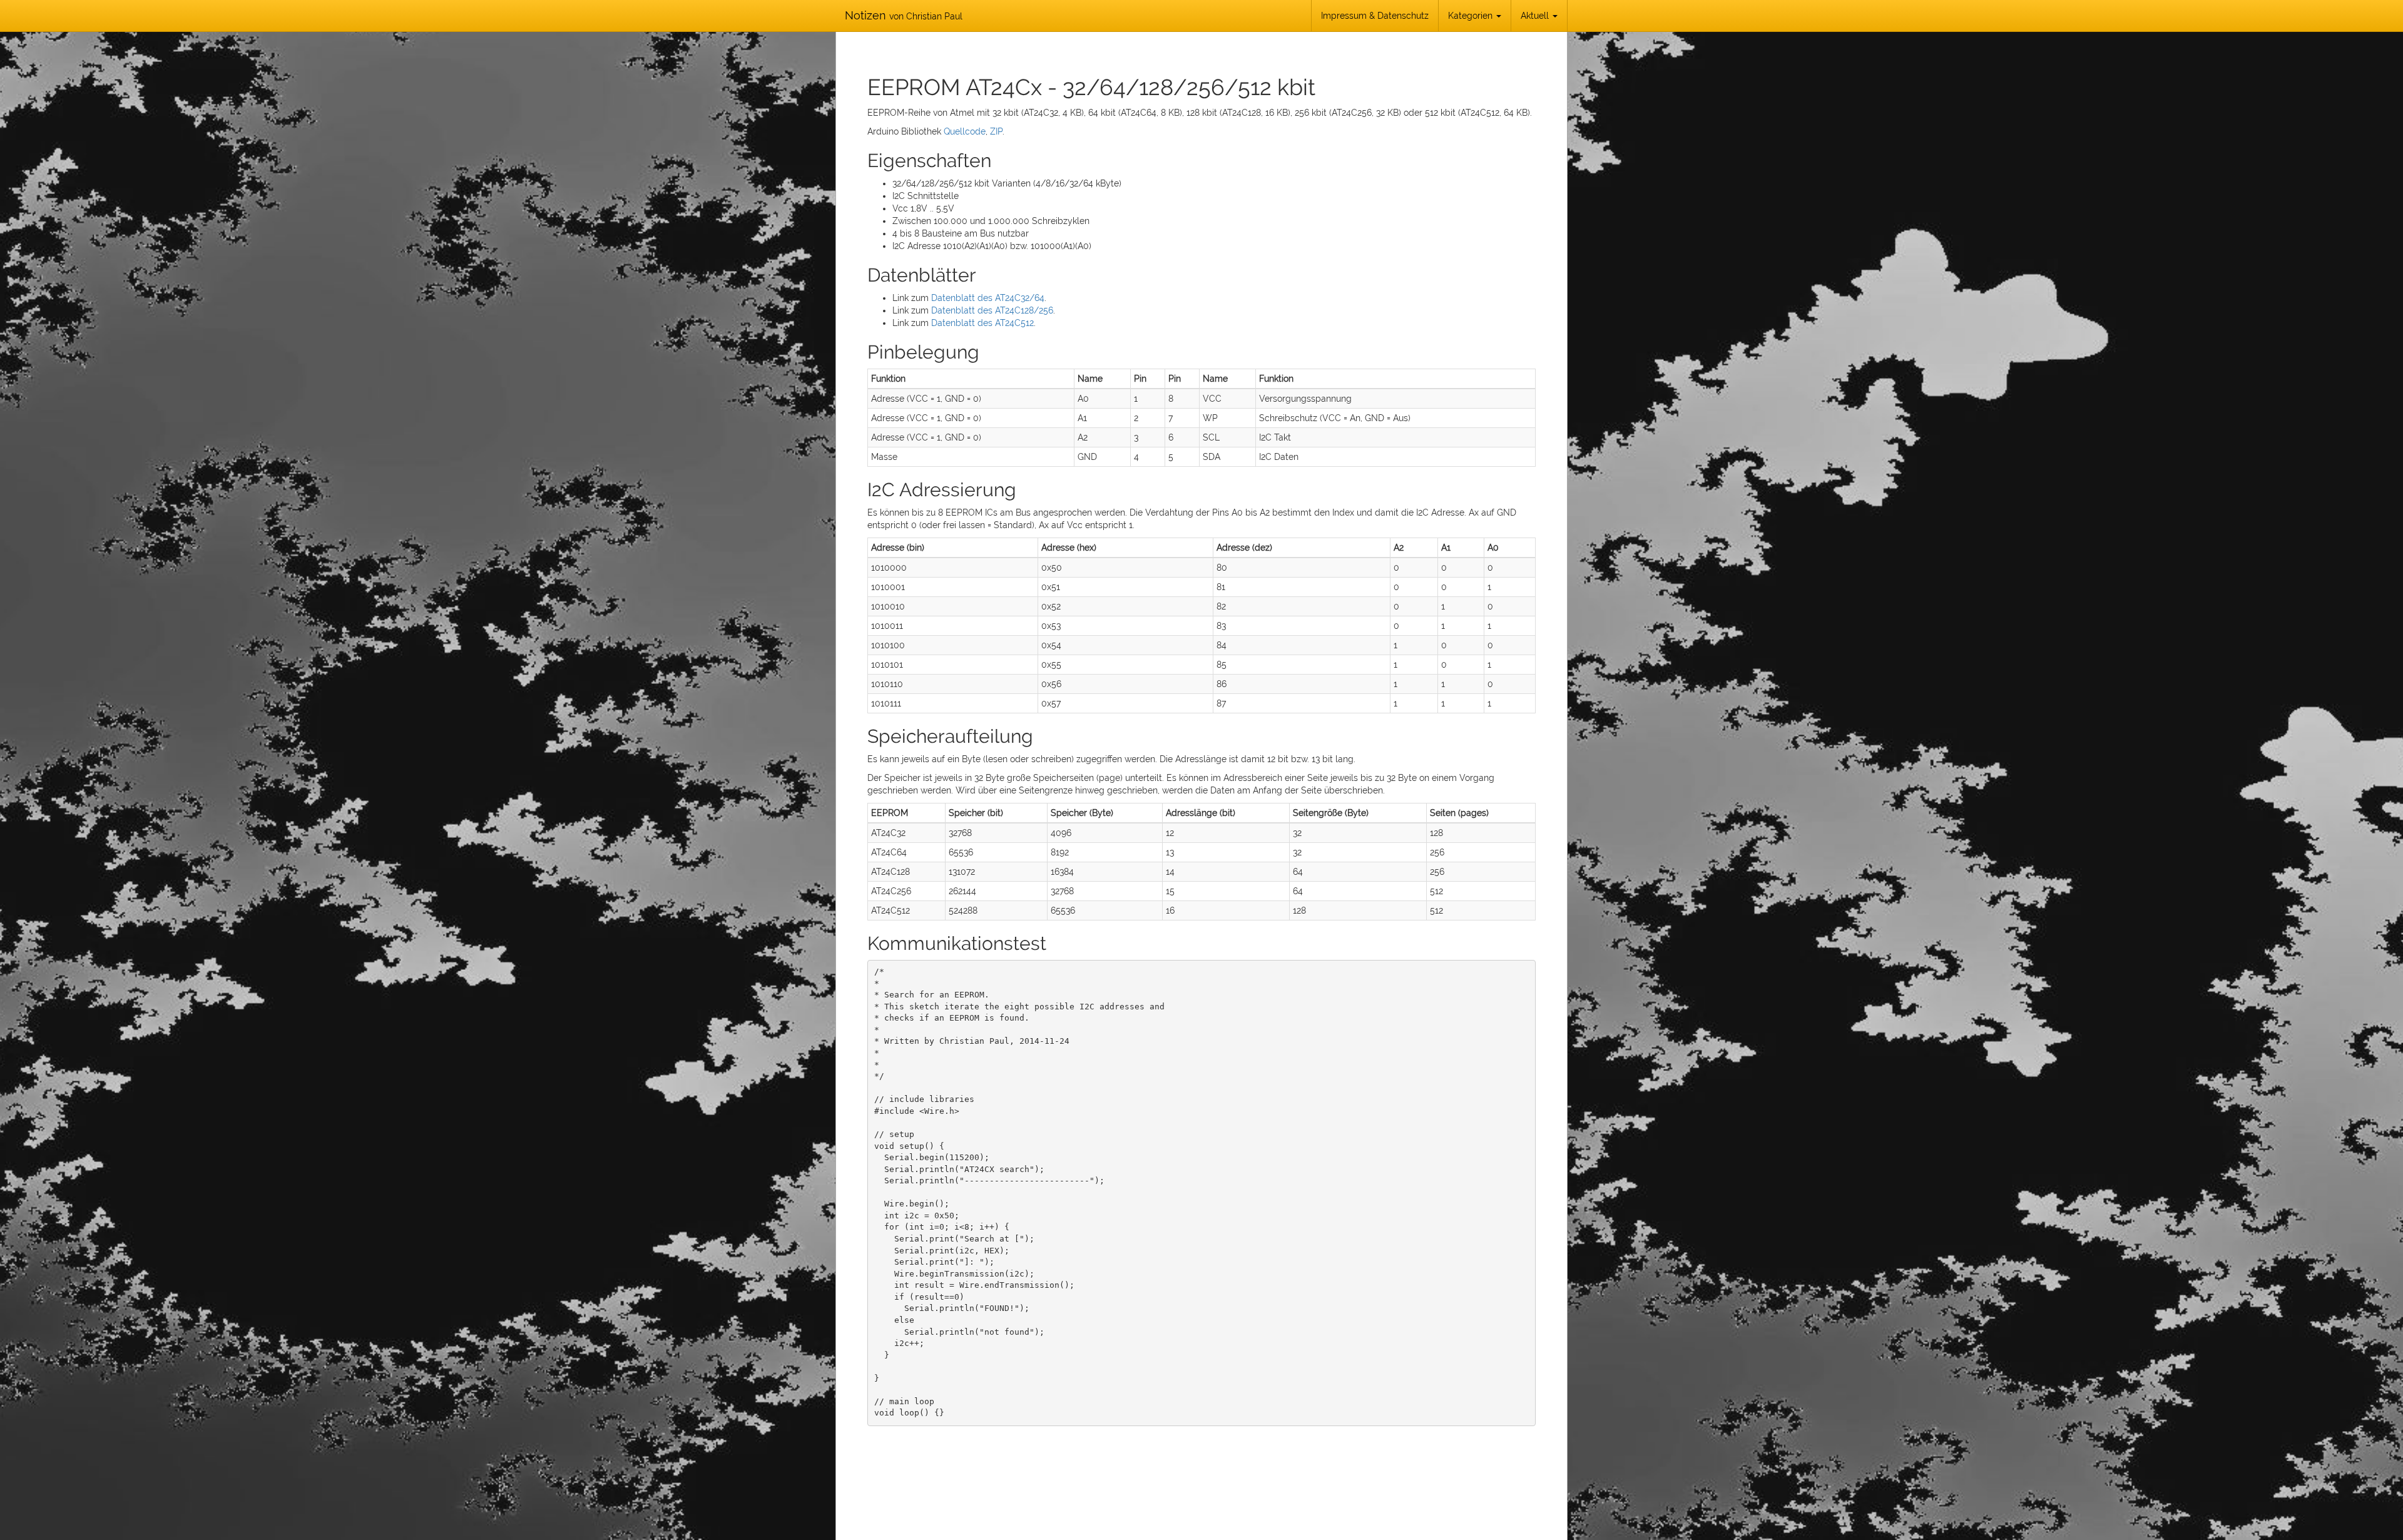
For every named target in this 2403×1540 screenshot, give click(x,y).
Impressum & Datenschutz (1375, 16)
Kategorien (1472, 16)
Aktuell (1536, 16)
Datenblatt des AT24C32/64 (988, 298)
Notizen (904, 15)
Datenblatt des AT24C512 (982, 323)
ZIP (996, 131)
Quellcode (965, 131)
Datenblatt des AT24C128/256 (992, 310)
